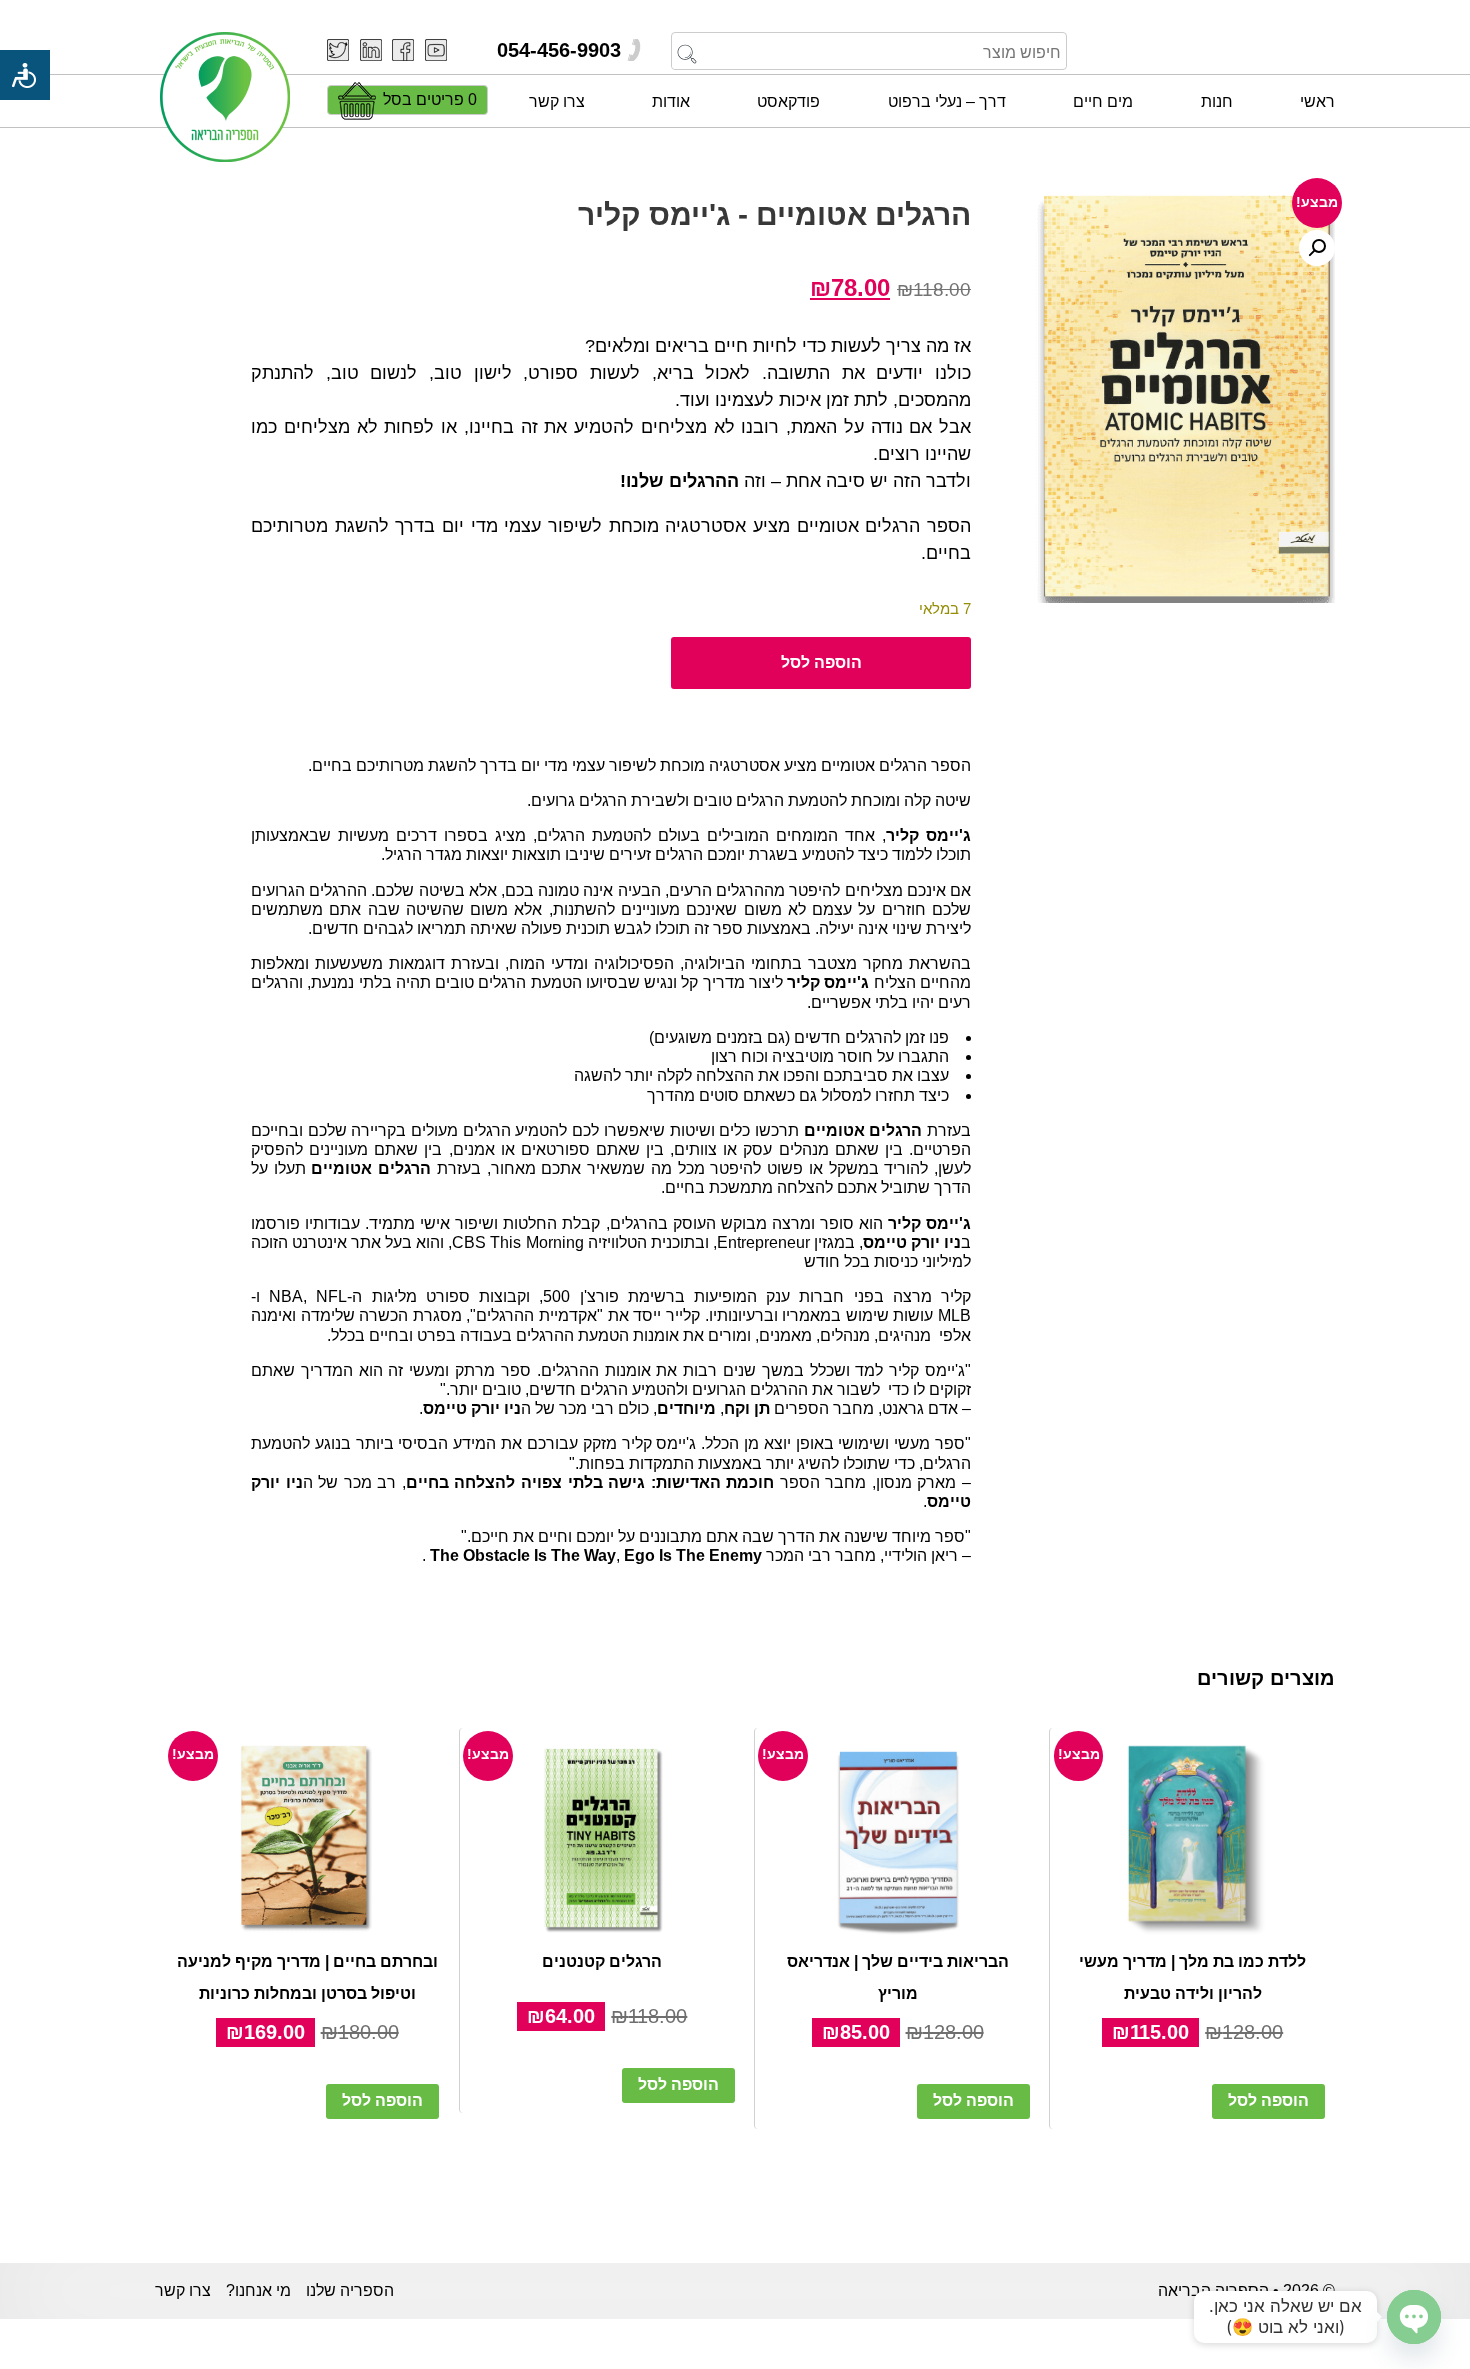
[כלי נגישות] (25, 75)
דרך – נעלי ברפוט (947, 101)
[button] (1317, 248)
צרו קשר (557, 101)
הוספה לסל (821, 662)
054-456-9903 (559, 50)
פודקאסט (788, 101)
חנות (1217, 101)
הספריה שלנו (350, 2290)
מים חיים (1103, 101)
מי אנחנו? (258, 2290)
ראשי (1317, 101)
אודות (671, 101)
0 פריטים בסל (430, 99)
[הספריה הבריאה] (225, 98)
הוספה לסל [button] (1268, 2100)
